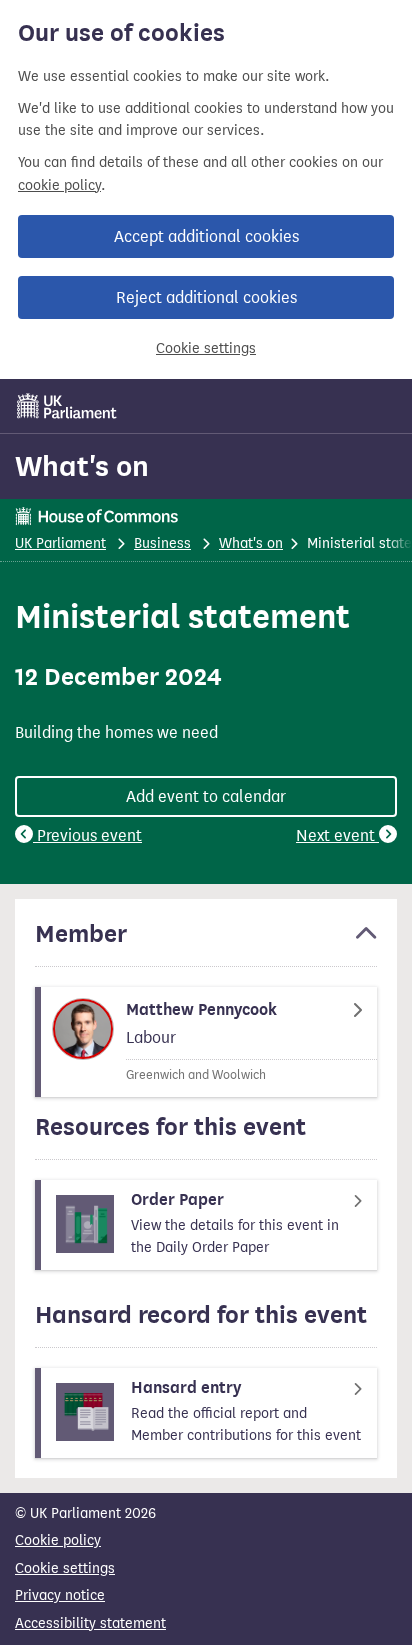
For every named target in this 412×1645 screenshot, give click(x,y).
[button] (206, 943)
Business (162, 543)
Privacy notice (60, 1595)
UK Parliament (60, 543)
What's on (82, 466)
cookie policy (59, 185)
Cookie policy (58, 1540)
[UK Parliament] (67, 406)
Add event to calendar (206, 796)
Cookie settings (206, 348)
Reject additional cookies (206, 297)
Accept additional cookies (206, 236)
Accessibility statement (90, 1623)
